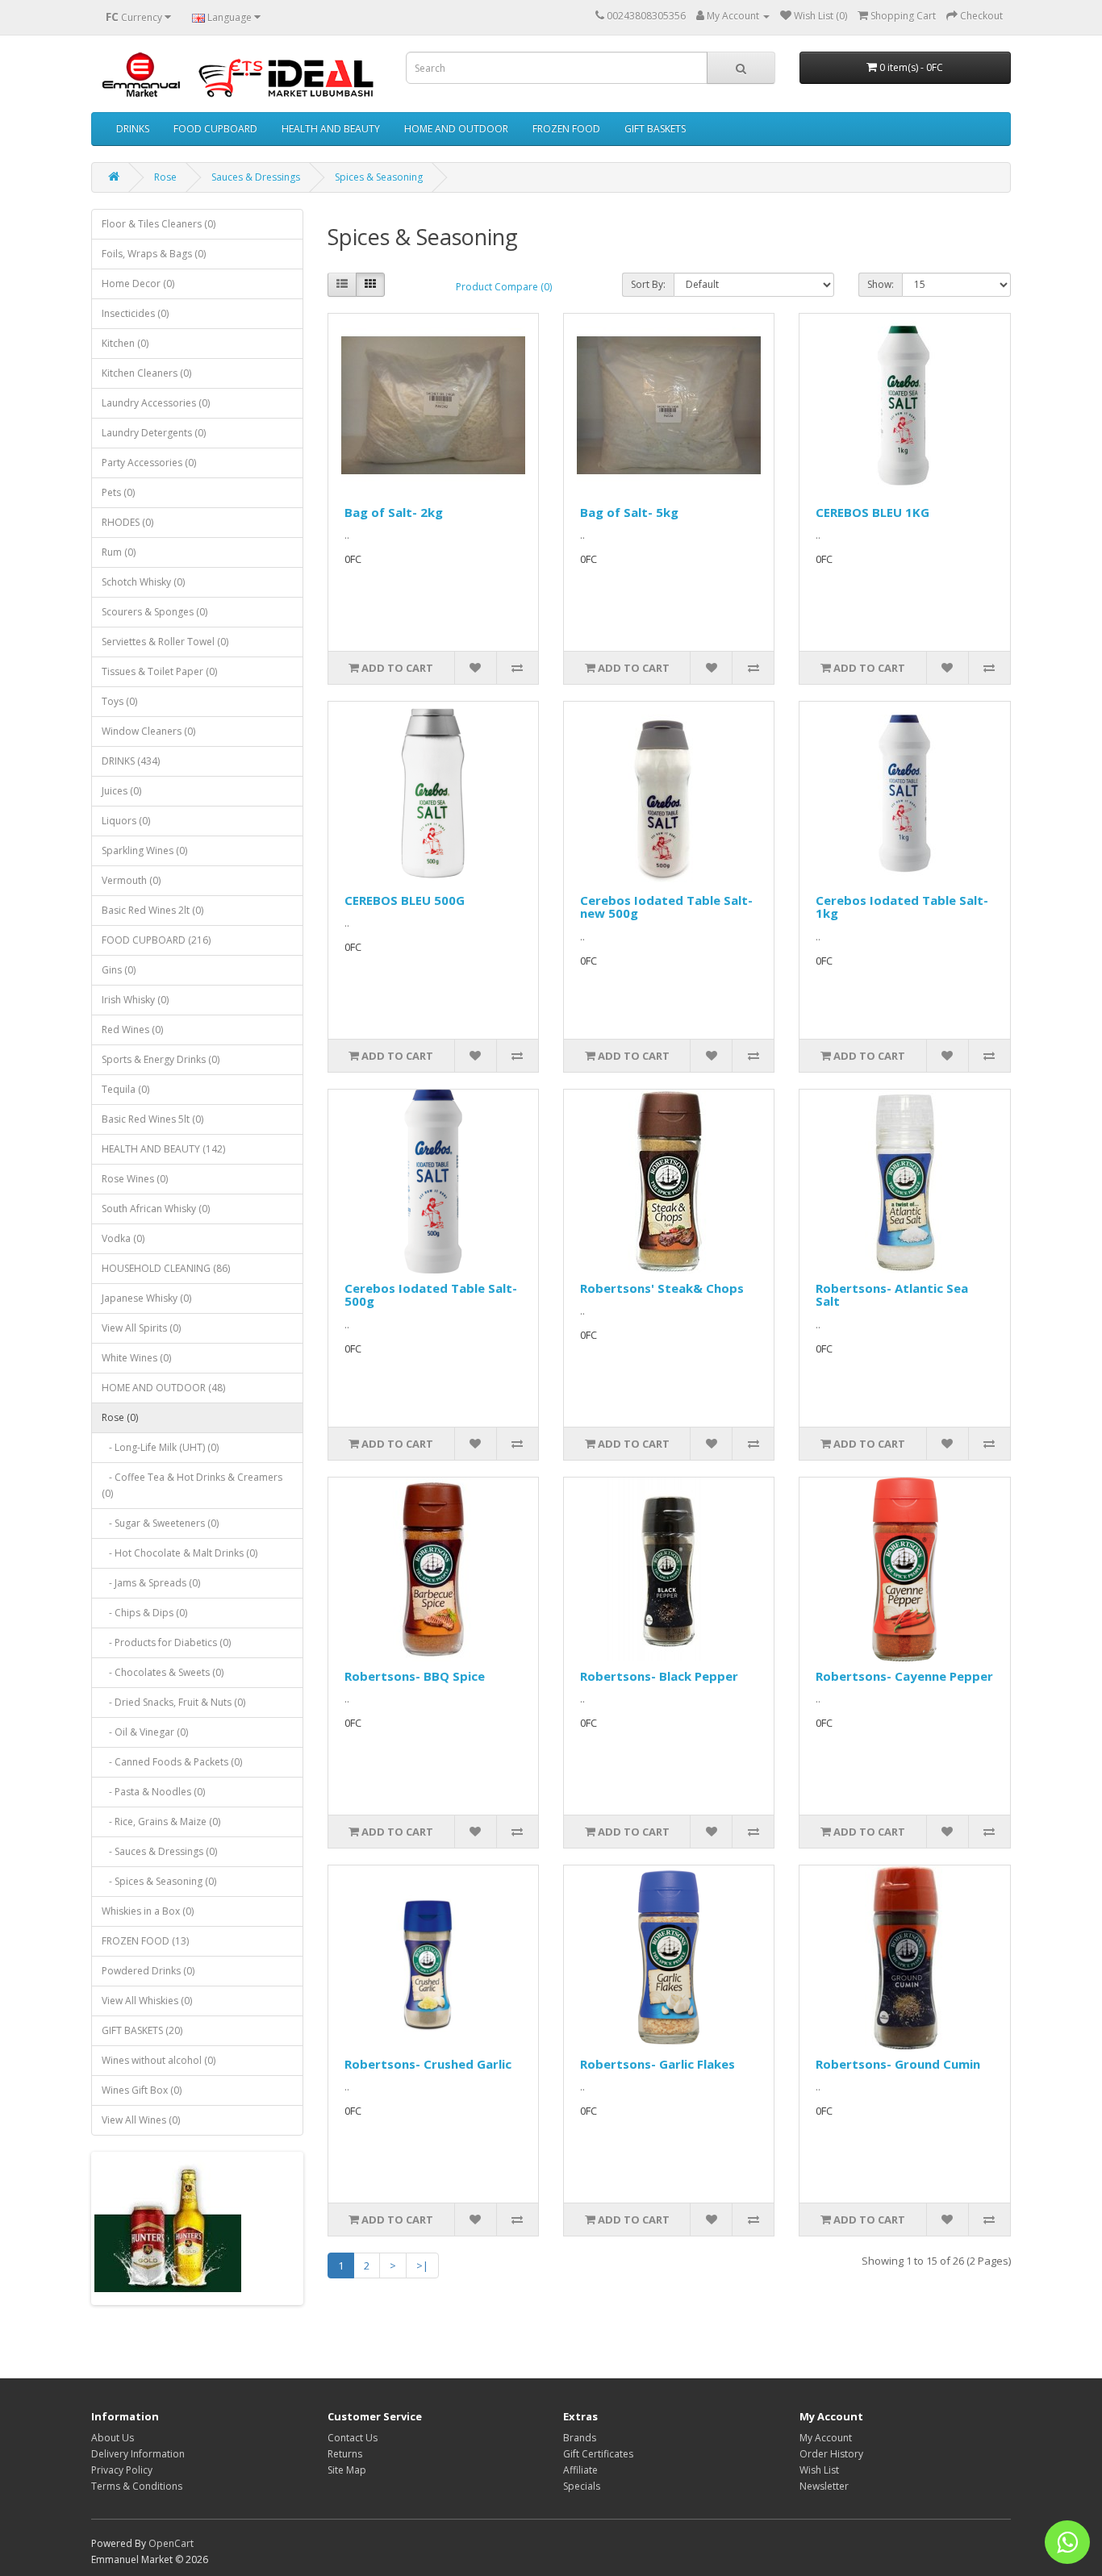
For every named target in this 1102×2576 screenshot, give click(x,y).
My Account (826, 2438)
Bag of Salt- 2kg (394, 512)
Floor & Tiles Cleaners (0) (159, 224)
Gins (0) (119, 970)
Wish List (819, 2470)
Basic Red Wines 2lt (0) (152, 910)
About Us (113, 2438)
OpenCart (171, 2543)
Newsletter (824, 2486)
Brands (580, 2438)
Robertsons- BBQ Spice (415, 1676)
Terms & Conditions (137, 2486)
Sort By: (648, 284)
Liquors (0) (126, 821)
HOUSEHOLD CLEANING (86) (166, 1268)
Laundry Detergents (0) (154, 433)
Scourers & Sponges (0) (154, 612)
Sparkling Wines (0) (144, 850)
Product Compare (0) (504, 287)
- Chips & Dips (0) (144, 1613)
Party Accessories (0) (149, 463)
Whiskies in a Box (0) (148, 1911)
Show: (881, 284)
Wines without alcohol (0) (159, 2060)
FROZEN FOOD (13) (145, 1941)
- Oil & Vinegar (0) (145, 1732)
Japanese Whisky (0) (146, 1298)
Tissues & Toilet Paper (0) (159, 671)
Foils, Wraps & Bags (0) (154, 254)
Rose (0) (120, 1417)
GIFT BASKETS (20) (142, 2030)
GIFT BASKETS (655, 129)
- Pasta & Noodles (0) (153, 1792)
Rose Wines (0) (135, 1179)
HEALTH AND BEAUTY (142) (163, 1149)
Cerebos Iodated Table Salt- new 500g (666, 907)
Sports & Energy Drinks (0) (161, 1059)
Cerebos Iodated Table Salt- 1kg (902, 907)
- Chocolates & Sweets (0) (163, 1672)
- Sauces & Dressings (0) (159, 1851)
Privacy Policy (122, 2470)
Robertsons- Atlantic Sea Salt (892, 1295)
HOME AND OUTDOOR (456, 129)
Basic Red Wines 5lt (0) (152, 1119)
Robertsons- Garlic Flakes (657, 2064)
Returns (345, 2454)
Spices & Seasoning (379, 177)
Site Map (347, 2470)
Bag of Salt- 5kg (629, 512)
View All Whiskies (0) (147, 2001)
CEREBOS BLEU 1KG (872, 512)
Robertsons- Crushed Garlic (428, 2064)
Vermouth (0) (131, 880)
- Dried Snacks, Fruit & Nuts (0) (173, 1702)
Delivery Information (138, 2454)
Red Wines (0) (132, 1030)
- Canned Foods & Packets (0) (172, 1762)
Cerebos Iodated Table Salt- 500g (431, 1295)
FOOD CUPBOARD (215, 129)
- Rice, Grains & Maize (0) (161, 1822)
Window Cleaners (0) (148, 731)
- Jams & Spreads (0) (151, 1583)
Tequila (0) (125, 1089)
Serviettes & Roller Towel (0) (165, 642)
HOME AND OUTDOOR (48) (163, 1388)
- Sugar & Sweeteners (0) (160, 1523)
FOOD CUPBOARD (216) (156, 940)
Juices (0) (121, 791)
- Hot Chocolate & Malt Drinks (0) (179, 1553)
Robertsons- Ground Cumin (898, 2064)
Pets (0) (118, 492)
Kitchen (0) (125, 343)
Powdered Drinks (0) (148, 1971)
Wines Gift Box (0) (142, 2090)
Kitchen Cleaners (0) (146, 373)
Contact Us (353, 2438)
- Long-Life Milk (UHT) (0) (160, 1447)
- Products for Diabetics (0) (166, 1642)
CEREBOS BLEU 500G (405, 900)
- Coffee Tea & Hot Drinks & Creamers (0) (192, 1485)
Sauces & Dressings (256, 177)
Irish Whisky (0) (135, 1000)
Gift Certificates (598, 2454)
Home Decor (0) (138, 283)
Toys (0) (119, 701)
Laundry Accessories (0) (156, 403)
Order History (831, 2454)
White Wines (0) (136, 1358)
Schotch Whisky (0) (143, 582)
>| (422, 2265)
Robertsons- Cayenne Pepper (904, 1676)
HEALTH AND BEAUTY (331, 129)
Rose (165, 177)
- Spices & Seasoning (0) (159, 1881)
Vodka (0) (123, 1238)
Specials (582, 2486)
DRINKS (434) (131, 761)
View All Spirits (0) (141, 1328)
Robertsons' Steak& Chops (662, 1288)
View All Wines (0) (141, 2120)
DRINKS (133, 129)
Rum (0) (119, 552)
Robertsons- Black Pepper (659, 1676)
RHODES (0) (127, 522)
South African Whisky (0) (156, 1209)
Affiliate (580, 2470)
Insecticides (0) (135, 313)
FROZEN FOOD (566, 129)
